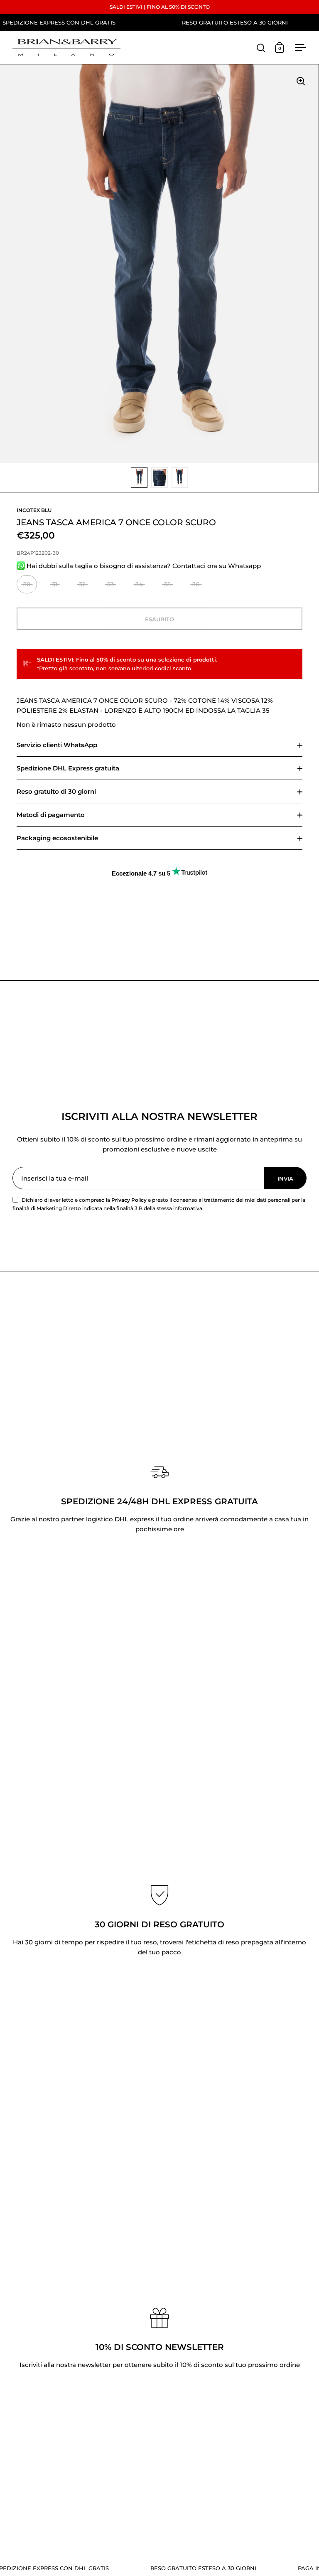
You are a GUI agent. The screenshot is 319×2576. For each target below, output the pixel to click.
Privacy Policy (129, 1200)
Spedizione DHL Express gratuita (68, 768)
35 (167, 584)
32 (82, 584)
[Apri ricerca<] (261, 48)
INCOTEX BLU (34, 510)
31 (55, 584)
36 (196, 584)
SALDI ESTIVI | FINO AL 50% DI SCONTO (160, 7)
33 (110, 584)
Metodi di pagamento (51, 815)
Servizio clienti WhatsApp (57, 745)
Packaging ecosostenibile (57, 838)
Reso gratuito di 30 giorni (56, 791)
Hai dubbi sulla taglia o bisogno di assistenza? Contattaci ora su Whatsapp (143, 566)
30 (27, 584)
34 (139, 584)
